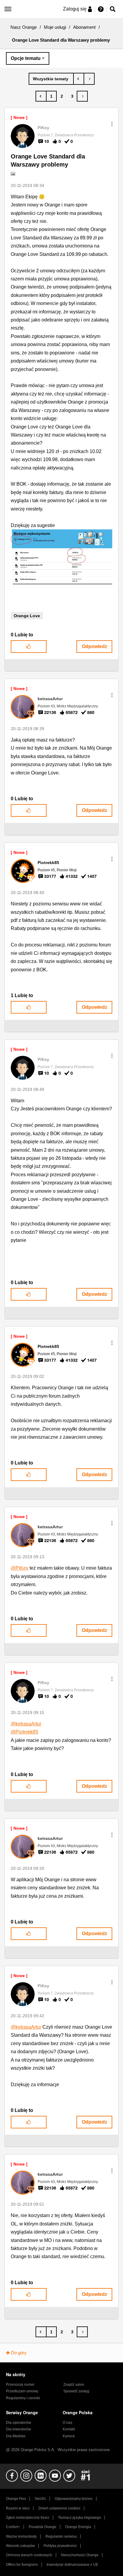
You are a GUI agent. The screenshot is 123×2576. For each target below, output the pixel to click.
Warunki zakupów (20, 2546)
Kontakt (69, 2429)
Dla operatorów (19, 2423)
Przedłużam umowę (22, 2391)
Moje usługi (55, 27)
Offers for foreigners (22, 2565)
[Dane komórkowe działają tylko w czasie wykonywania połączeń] (89, 79)
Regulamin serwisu (61, 2536)
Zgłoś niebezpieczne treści (28, 2518)
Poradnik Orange (43, 2527)
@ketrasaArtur (26, 1724)
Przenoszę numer (20, 2385)
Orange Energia (78, 2527)
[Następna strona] (82, 96)
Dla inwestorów (19, 2429)
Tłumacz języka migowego (79, 2518)
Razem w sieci (18, 2508)
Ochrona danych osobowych (29, 2555)
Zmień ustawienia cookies (59, 2508)
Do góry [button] (19, 2353)
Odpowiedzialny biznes (74, 2499)
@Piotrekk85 (24, 1732)
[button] (112, 124)
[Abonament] (51, 79)
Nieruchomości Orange (80, 2555)
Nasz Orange (24, 27)
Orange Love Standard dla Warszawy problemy (48, 160)
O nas (67, 2423)
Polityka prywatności (60, 2546)
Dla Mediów (16, 2436)
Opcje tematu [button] (26, 58)
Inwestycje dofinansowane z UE (72, 2565)
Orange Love (27, 616)
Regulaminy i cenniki (23, 2398)
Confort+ (13, 2527)
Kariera (69, 2436)
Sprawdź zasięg (76, 2391)
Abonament (84, 27)
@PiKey (20, 1568)
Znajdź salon (74, 2385)
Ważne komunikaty (21, 2536)
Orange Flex (16, 2499)
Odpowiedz (94, 646)
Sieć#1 (40, 2499)
